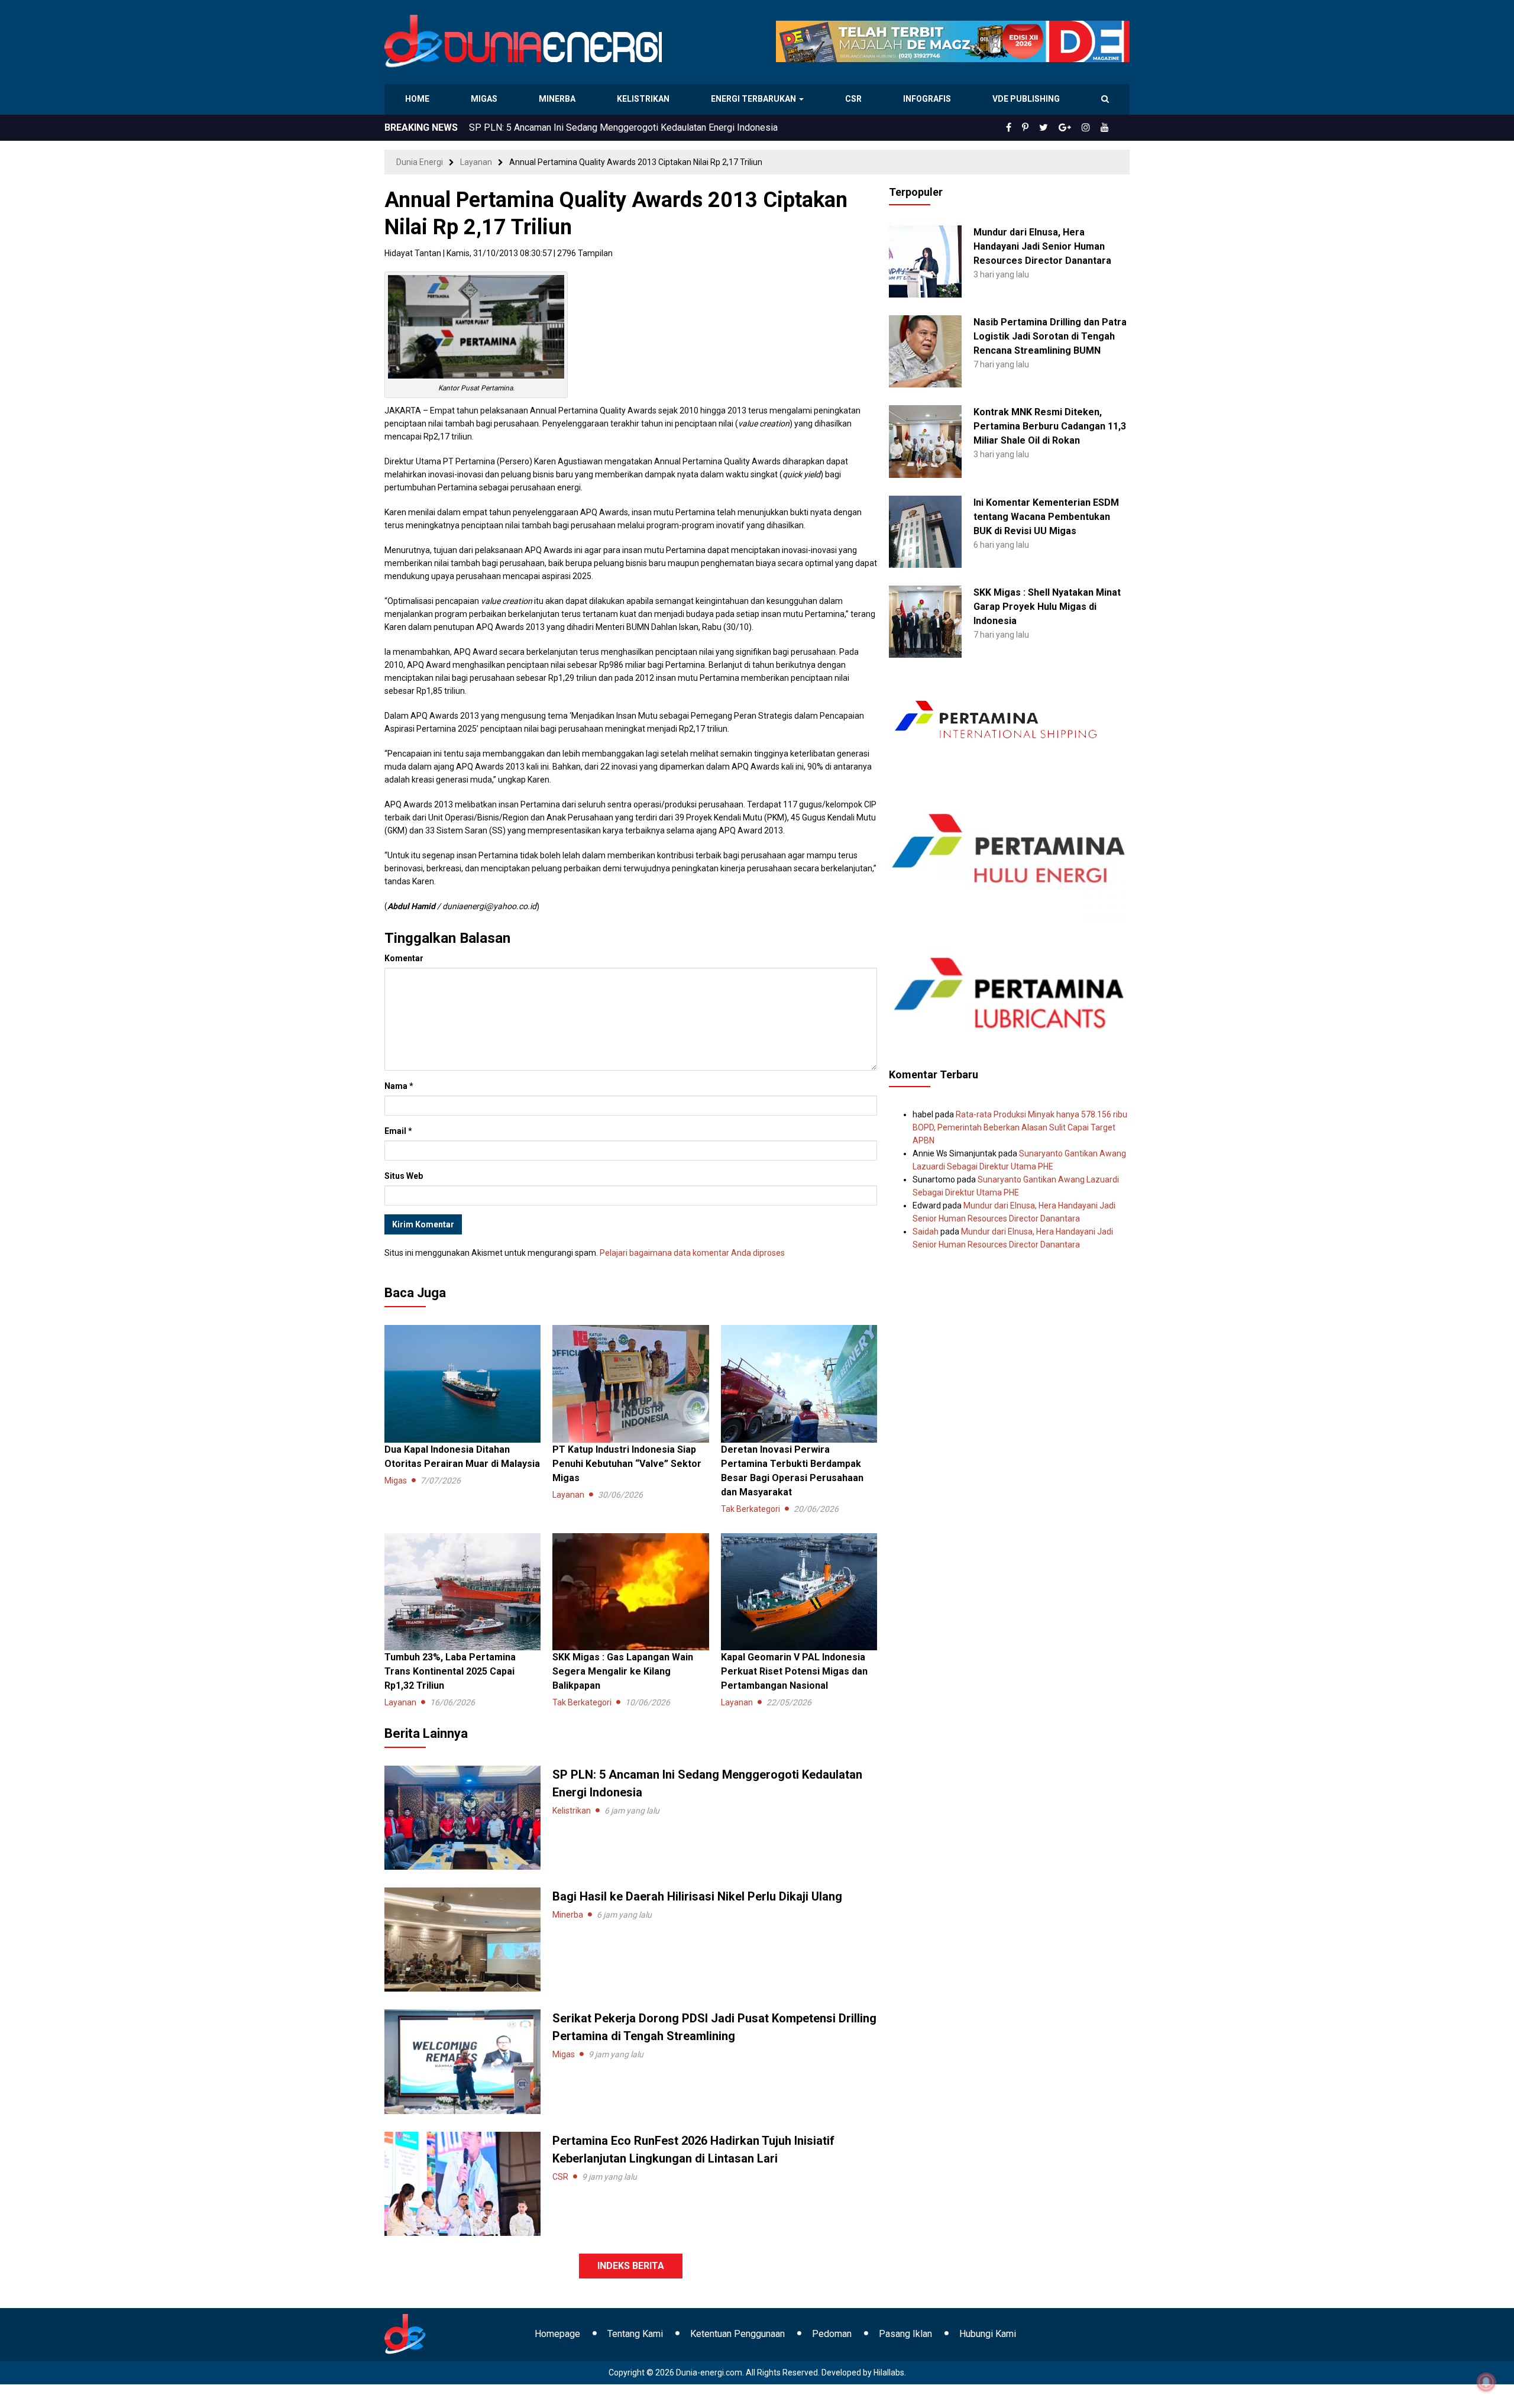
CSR (855, 99)
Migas (485, 99)
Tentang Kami (635, 2334)
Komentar (404, 958)
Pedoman (832, 2334)
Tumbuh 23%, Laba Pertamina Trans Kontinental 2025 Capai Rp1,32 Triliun (450, 1671)
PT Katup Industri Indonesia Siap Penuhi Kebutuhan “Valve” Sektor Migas (627, 1464)
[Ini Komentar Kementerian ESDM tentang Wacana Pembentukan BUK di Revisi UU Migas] (925, 531)
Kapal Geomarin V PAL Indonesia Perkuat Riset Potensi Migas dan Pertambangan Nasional (794, 1671)
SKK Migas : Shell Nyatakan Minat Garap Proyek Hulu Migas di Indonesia (1047, 607)
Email (398, 1131)
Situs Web (404, 1176)
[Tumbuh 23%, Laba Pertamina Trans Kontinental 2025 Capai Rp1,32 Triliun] (462, 1591)
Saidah (926, 1232)
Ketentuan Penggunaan (737, 2334)
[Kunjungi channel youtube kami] (1107, 128)
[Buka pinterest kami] (1041, 128)
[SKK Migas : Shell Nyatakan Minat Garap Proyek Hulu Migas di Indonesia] (925, 621)
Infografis (929, 99)
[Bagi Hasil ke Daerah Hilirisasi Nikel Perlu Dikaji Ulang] (462, 1939)
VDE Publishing (1026, 99)
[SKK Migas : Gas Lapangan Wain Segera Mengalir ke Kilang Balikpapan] (630, 1591)
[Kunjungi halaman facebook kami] (1028, 128)
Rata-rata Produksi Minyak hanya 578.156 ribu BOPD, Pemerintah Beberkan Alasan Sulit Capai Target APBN (1020, 1127)
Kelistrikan (645, 99)
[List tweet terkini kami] (1057, 128)
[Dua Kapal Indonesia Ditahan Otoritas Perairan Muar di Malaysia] (462, 1383)
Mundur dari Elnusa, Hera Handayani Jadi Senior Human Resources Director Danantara (1042, 246)
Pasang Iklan (905, 2334)
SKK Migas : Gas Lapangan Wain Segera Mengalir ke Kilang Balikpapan (623, 1671)
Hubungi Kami (988, 2334)
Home (418, 99)
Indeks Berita (631, 2266)
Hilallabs (889, 2373)
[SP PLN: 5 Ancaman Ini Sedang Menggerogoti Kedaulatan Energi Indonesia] (462, 1817)
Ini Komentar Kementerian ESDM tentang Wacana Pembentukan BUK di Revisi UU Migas (1046, 517)
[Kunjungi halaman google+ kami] (1074, 128)
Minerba (559, 99)
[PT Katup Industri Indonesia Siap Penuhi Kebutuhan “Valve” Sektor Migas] (630, 1383)
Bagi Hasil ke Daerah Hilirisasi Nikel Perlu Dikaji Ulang (582, 127)
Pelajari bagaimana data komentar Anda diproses (692, 1253)
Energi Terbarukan (755, 99)
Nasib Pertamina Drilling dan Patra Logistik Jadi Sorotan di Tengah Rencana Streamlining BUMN (1050, 336)
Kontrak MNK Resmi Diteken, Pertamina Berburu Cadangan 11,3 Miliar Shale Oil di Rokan (1050, 426)
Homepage (557, 2334)
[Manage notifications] (1486, 2382)
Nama (399, 1086)
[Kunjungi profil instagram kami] (1091, 128)
